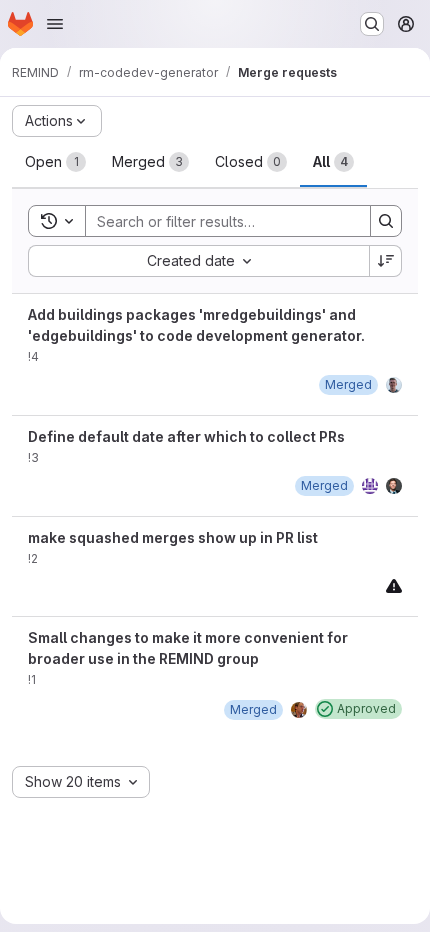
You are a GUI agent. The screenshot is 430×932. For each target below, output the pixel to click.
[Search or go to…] (372, 24)
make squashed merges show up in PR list (173, 537)
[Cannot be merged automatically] (394, 585)
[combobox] (198, 261)
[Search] (386, 221)
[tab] (55, 162)
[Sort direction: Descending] (386, 261)
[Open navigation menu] (55, 24)
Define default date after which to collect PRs (186, 436)
